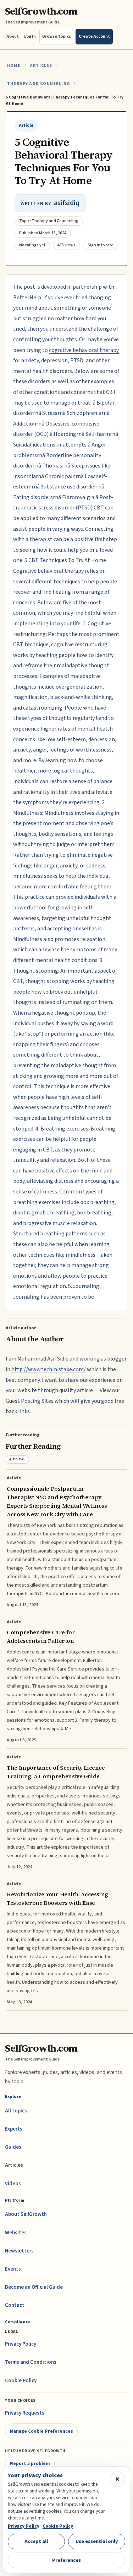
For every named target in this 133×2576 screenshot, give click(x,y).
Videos (13, 2184)
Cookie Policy (21, 2381)
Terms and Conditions (31, 2362)
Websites (16, 2233)
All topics (16, 2111)
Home (14, 66)
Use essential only (97, 2541)
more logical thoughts (65, 771)
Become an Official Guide (34, 2287)
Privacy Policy (21, 2344)
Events (13, 2269)
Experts (14, 2129)
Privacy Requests (25, 2413)
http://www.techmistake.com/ (49, 1369)
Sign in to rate (101, 245)
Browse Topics (57, 36)
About (13, 36)
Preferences (66, 2560)
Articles (41, 66)
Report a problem (30, 2463)
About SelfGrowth (26, 2214)
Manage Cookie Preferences (41, 2431)
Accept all (36, 2541)
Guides (13, 2147)
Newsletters (19, 2251)
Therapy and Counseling (38, 84)
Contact (15, 2305)
